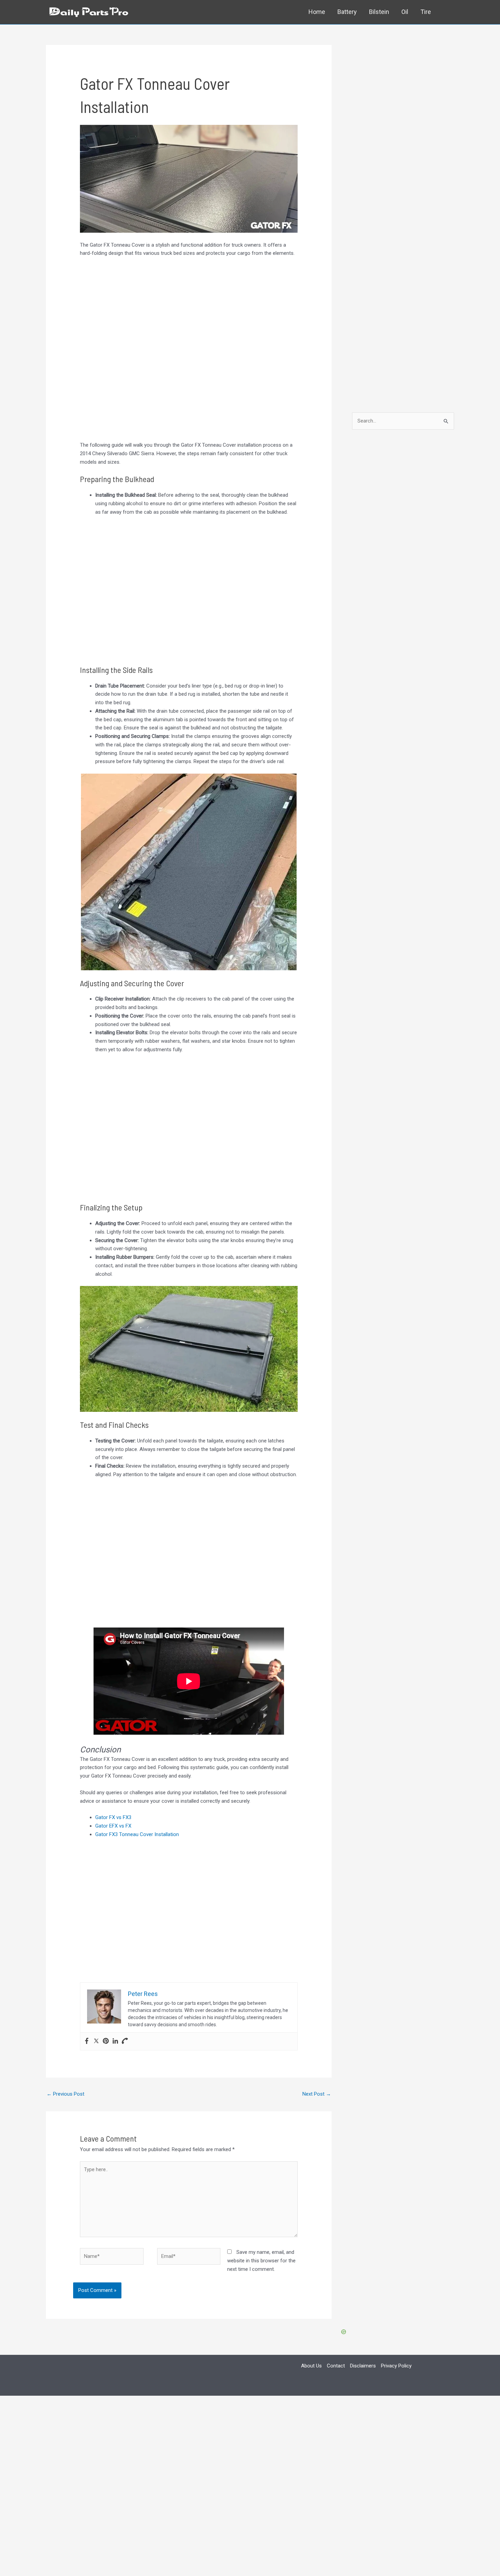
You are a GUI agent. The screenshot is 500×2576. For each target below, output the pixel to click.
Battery (347, 12)
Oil (405, 12)
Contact (336, 2366)
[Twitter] (96, 2041)
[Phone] (125, 2041)
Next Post (317, 2094)
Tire (426, 12)
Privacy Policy (396, 2366)
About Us (311, 2366)
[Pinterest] (106, 2041)
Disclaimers (363, 2366)
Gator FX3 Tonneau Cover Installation (137, 1834)
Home (317, 12)
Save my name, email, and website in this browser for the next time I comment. (261, 2261)
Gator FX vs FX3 (113, 1817)
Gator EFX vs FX (113, 1826)
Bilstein (379, 12)
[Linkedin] (115, 2041)
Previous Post (65, 2094)
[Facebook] (87, 2041)
